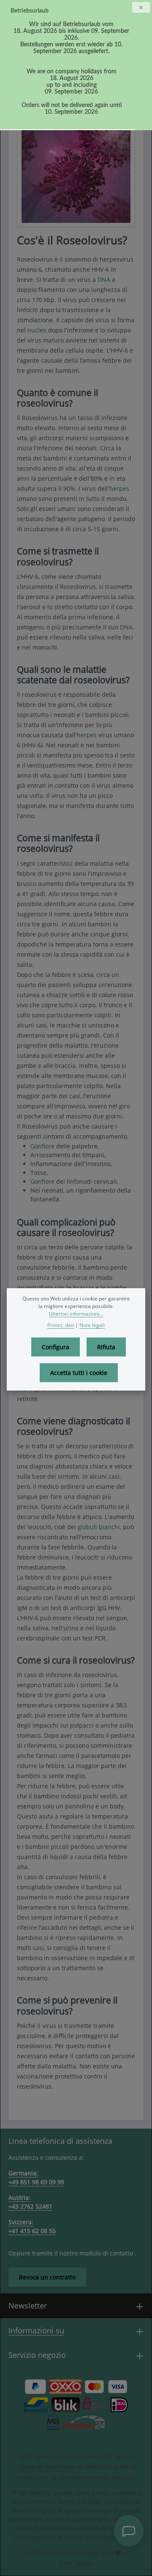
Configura (56, 1347)
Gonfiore (42, 1146)
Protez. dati (61, 1325)
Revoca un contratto (47, 2277)
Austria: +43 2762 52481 (30, 2202)
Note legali (92, 1325)
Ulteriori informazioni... (76, 1314)
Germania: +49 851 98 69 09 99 (36, 2177)
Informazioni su (36, 2330)
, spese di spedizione (45, 2467)
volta (36, 796)
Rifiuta (106, 1347)
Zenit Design (76, 2563)
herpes (119, 488)
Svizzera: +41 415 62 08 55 (32, 2226)
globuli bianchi (99, 1527)
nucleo (37, 330)
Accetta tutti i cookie (79, 1373)
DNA (104, 280)
